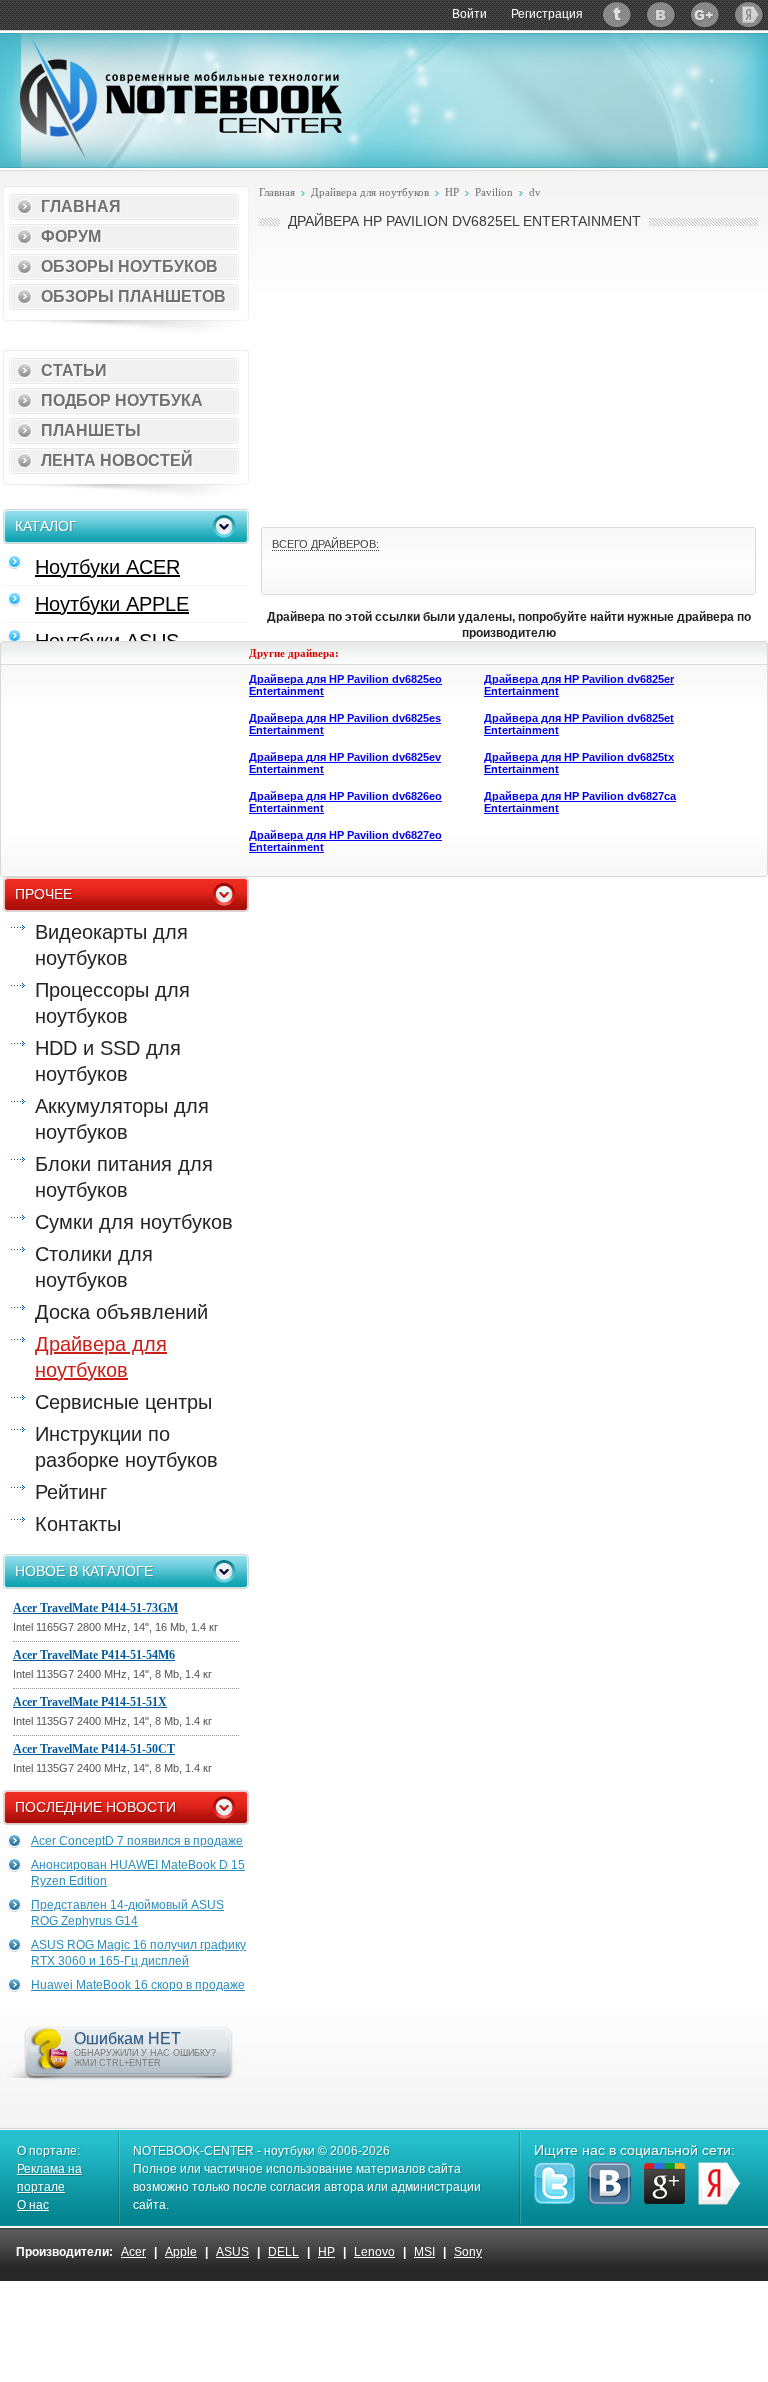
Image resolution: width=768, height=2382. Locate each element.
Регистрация (547, 14)
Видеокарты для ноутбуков (111, 945)
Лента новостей (117, 460)
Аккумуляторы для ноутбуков (122, 1119)
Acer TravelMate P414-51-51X (90, 1702)
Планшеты (91, 430)
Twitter (617, 14)
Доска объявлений (121, 1312)
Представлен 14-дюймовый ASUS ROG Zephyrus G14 (127, 1913)
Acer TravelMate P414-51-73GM (95, 1608)
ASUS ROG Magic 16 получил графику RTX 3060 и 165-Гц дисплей (138, 1953)
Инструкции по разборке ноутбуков (126, 1447)
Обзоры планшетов (133, 296)
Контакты (78, 1524)
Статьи (74, 370)
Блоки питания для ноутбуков (124, 1177)
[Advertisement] (509, 376)
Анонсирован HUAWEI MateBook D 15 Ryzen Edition (138, 1873)
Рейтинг (71, 1492)
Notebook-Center (181, 98)
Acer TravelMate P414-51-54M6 (94, 1655)
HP (452, 192)
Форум (71, 236)
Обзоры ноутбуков (129, 266)
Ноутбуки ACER (107, 567)
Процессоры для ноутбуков (112, 1003)
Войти (469, 14)
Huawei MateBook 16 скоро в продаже (138, 1985)
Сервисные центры (123, 1402)
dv (535, 192)
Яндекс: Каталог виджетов (749, 14)
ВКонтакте (661, 14)
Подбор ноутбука (122, 400)
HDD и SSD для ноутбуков (108, 1061)
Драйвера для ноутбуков (101, 1357)
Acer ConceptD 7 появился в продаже (137, 1841)
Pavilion (494, 192)
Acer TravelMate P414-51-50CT (94, 1749)
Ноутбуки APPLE (112, 604)
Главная (81, 206)
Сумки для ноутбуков (134, 1222)
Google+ (705, 14)
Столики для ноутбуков (94, 1267)
